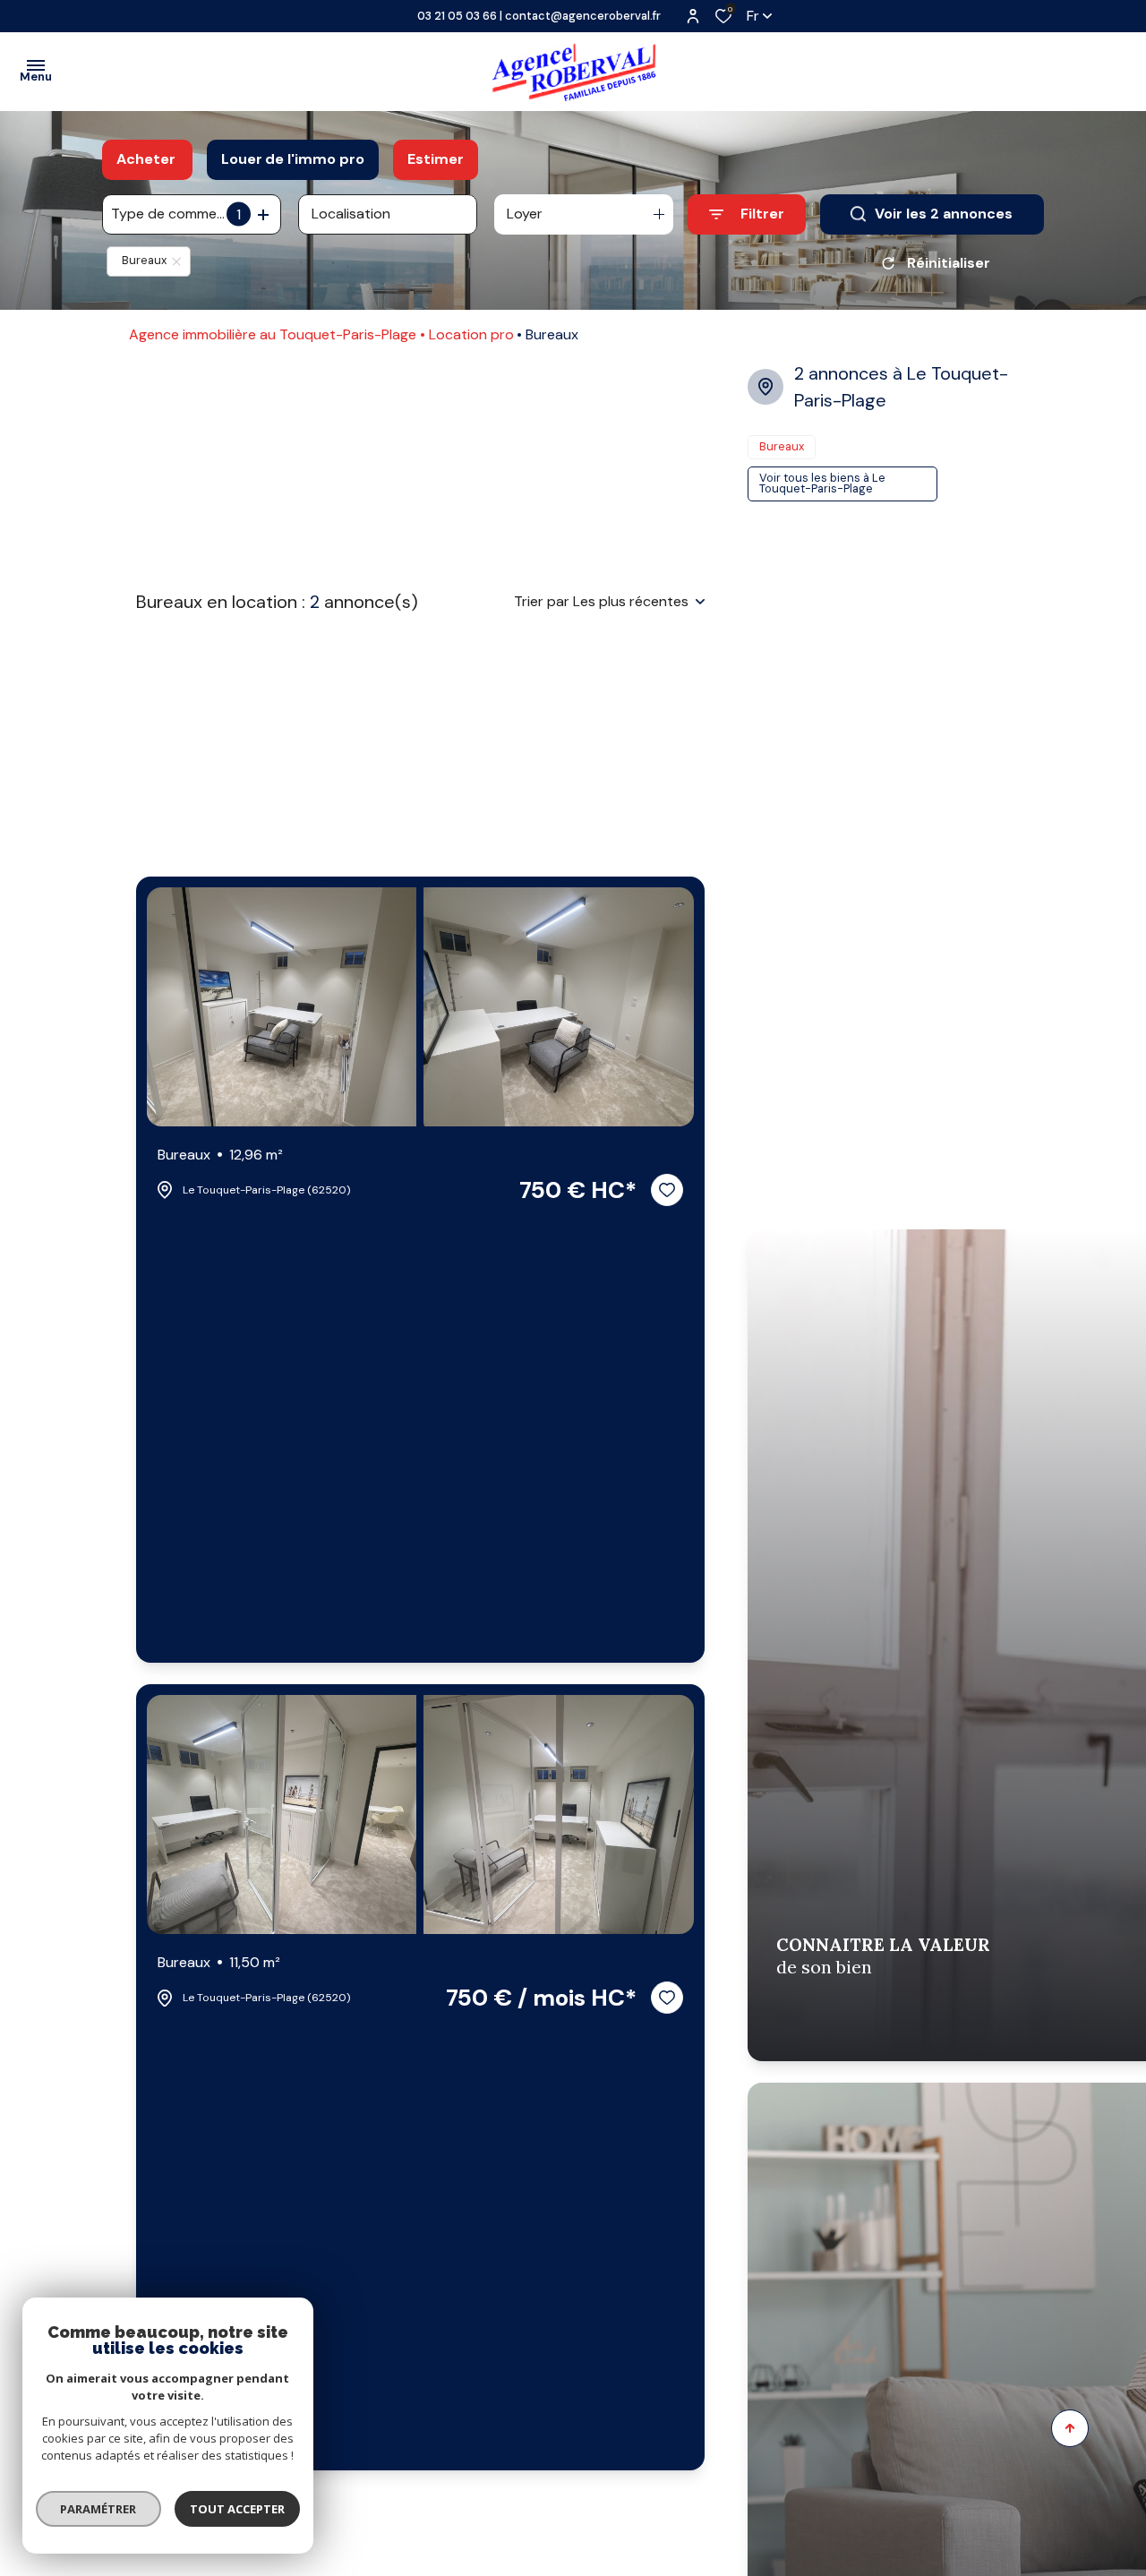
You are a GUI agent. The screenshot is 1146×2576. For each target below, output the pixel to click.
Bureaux (220, 1155)
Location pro (471, 334)
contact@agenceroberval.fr (583, 16)
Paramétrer (99, 2509)
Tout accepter (237, 2509)
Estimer (436, 159)
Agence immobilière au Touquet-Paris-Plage (273, 334)
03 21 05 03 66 (457, 16)
